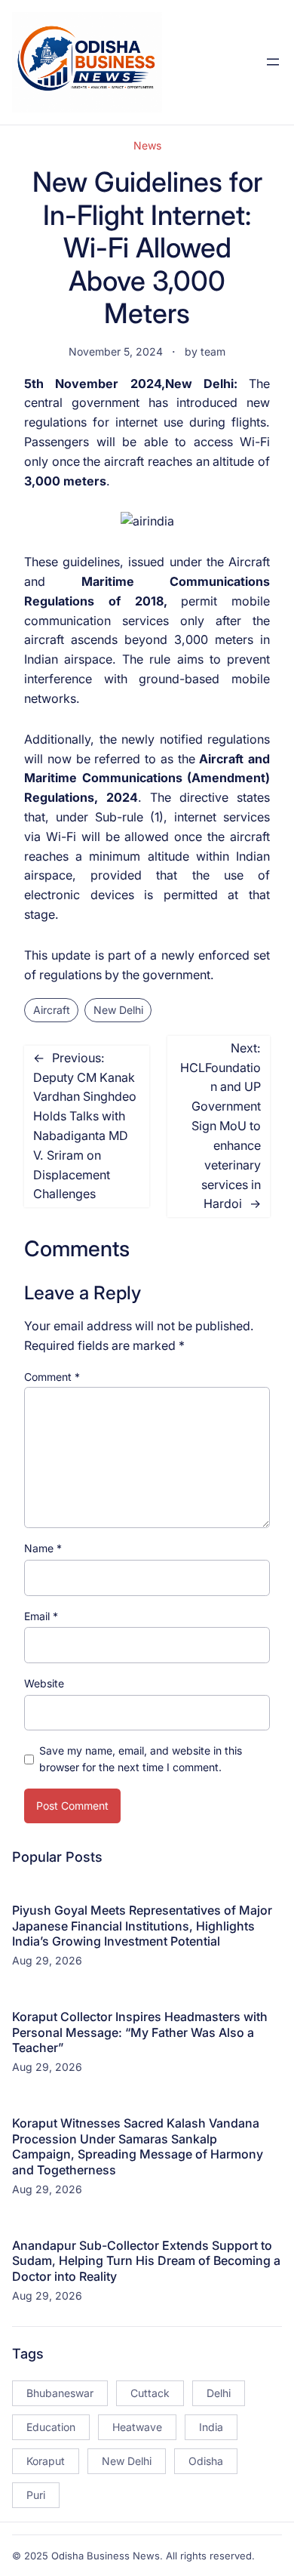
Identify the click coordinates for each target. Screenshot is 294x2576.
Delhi (219, 2393)
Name (43, 1548)
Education (51, 2427)
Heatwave (137, 2427)
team (213, 351)
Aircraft (52, 1010)
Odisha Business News (106, 2556)
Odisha (206, 2461)
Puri (36, 2495)
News (147, 145)
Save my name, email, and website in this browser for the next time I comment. (141, 1759)
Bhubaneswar (60, 2393)
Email (41, 1616)
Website (44, 1683)
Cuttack (150, 2393)
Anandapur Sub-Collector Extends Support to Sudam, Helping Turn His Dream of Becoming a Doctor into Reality (146, 2261)
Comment (52, 1377)
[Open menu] (273, 62)
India (211, 2427)
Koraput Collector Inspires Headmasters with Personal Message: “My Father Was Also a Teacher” (140, 2032)
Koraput (46, 2461)
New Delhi (118, 1010)
